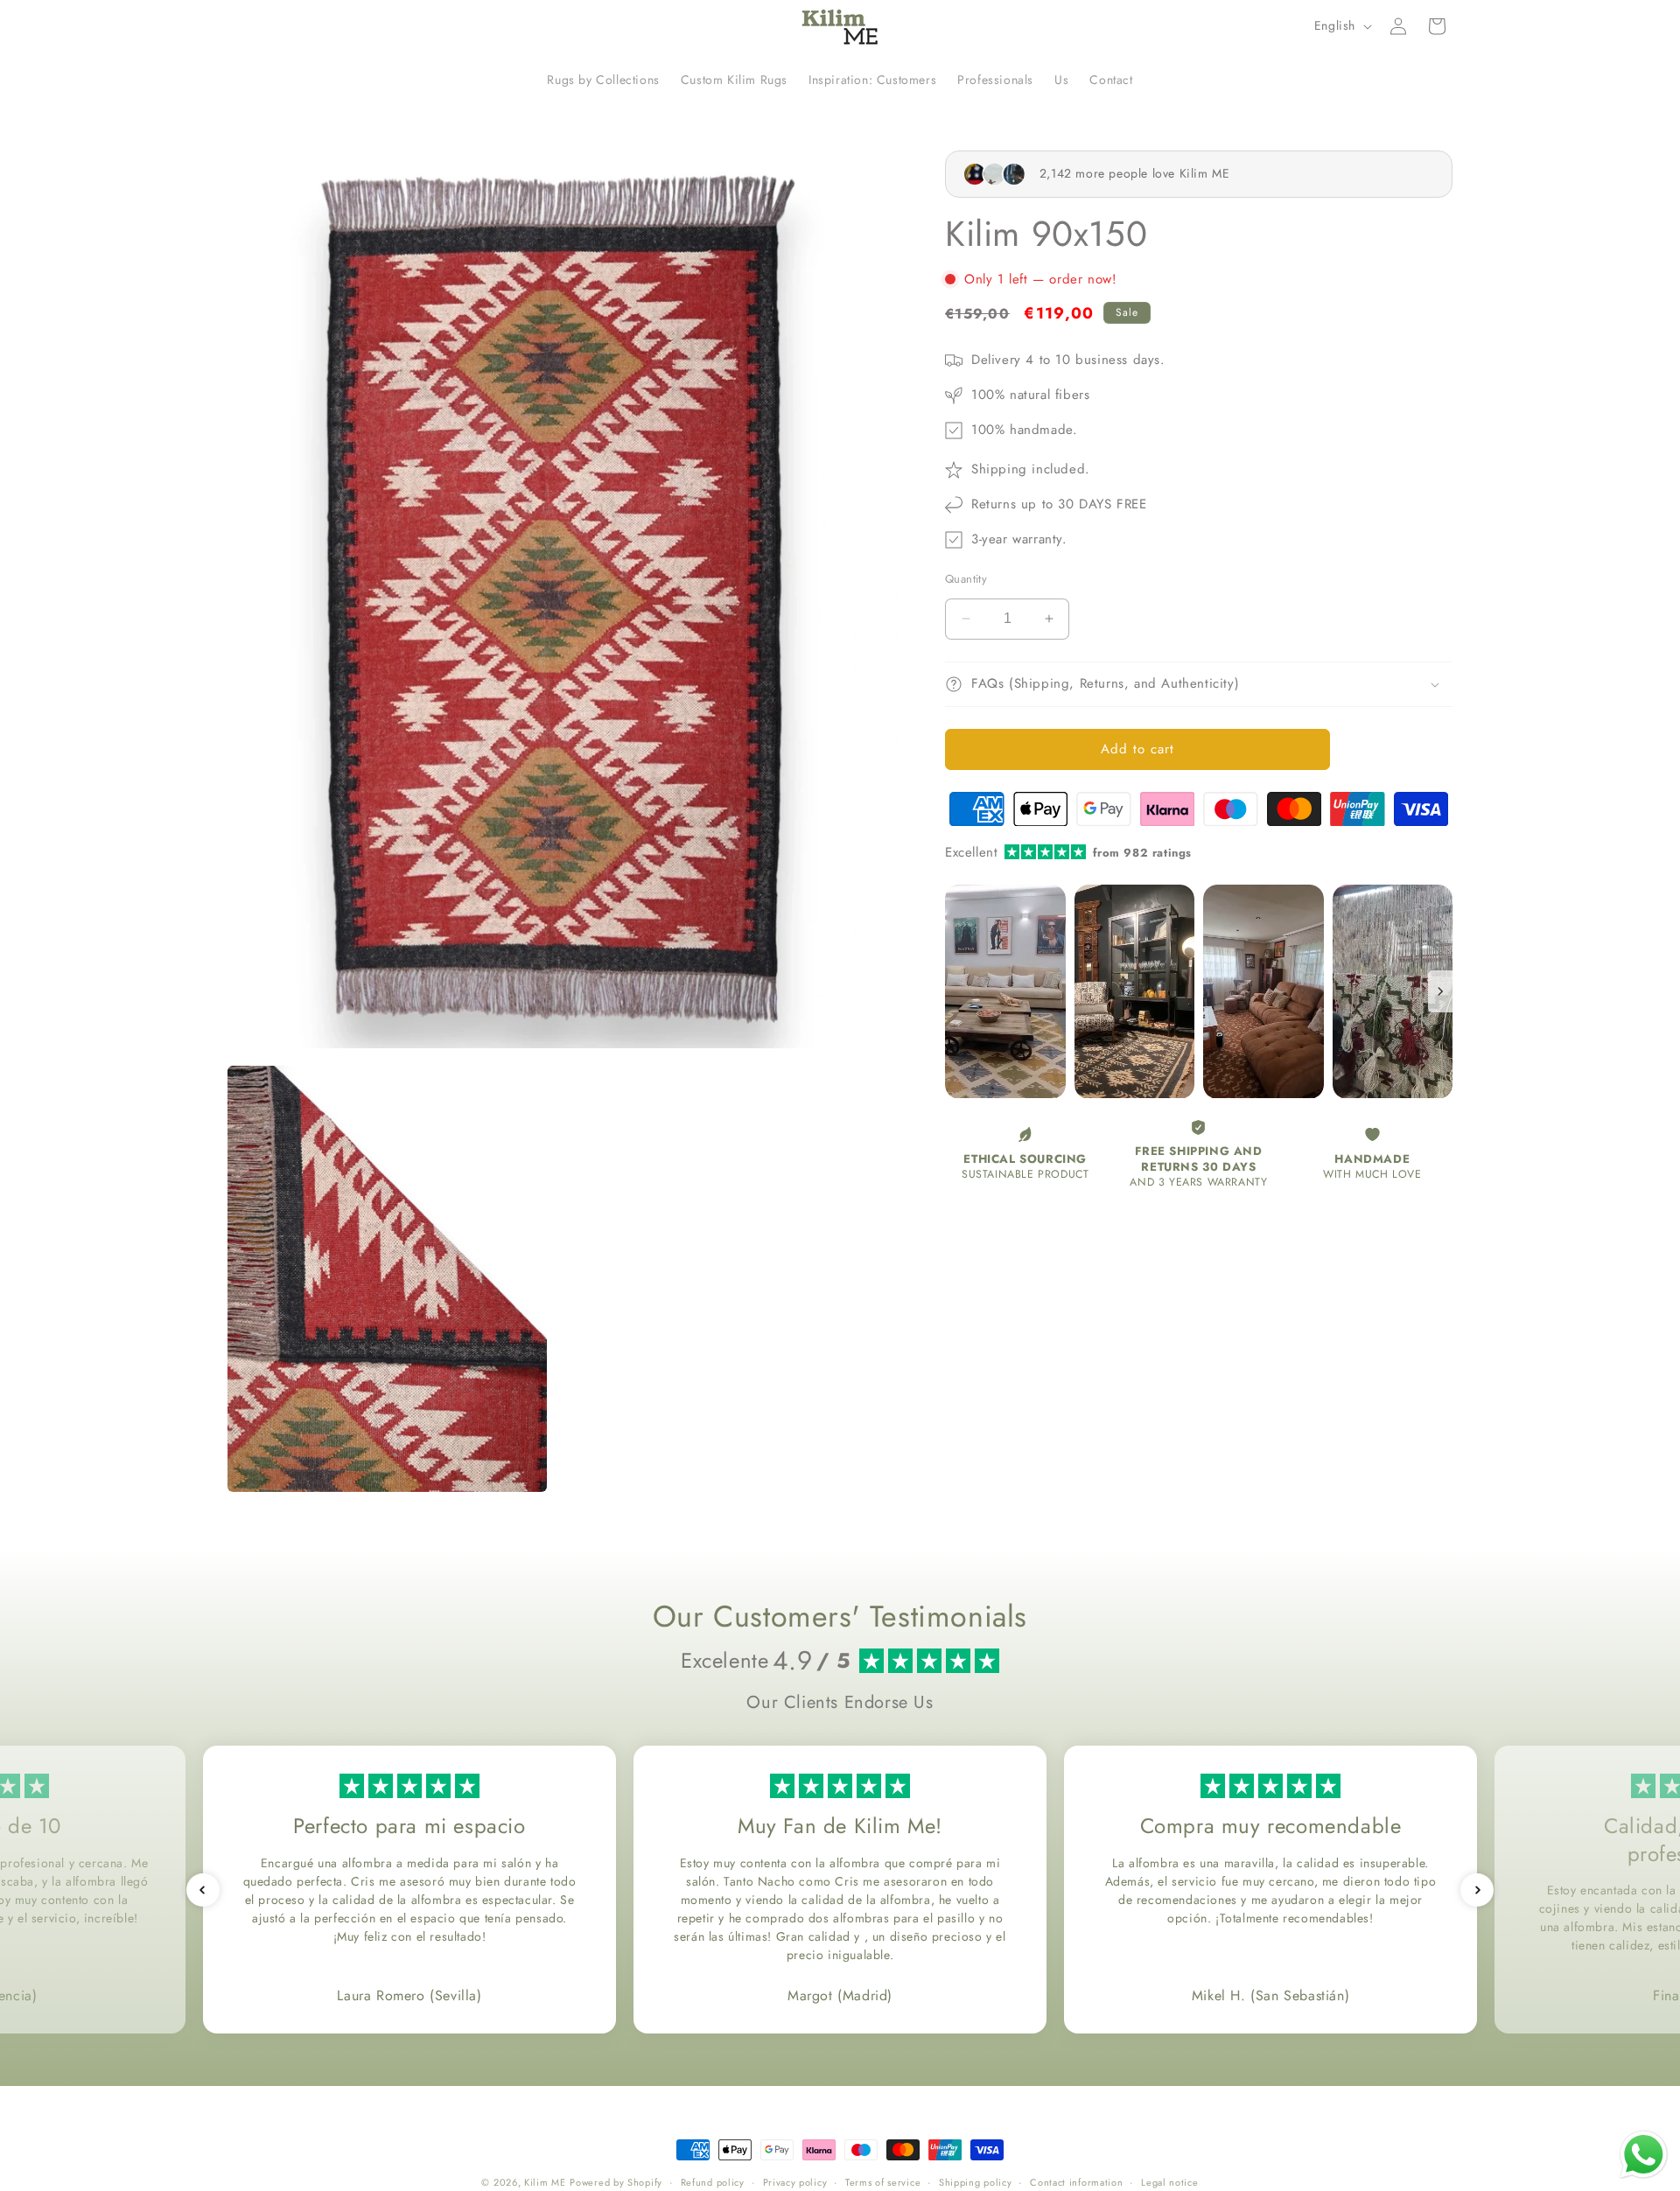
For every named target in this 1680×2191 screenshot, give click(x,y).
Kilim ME (545, 2182)
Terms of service (883, 2181)
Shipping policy (976, 2181)
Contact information (1076, 2181)
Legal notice (1169, 2181)
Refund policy (713, 2181)
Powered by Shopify (616, 2182)
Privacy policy (795, 2181)
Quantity (966, 579)
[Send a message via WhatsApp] (1644, 2155)
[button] (1437, 26)
